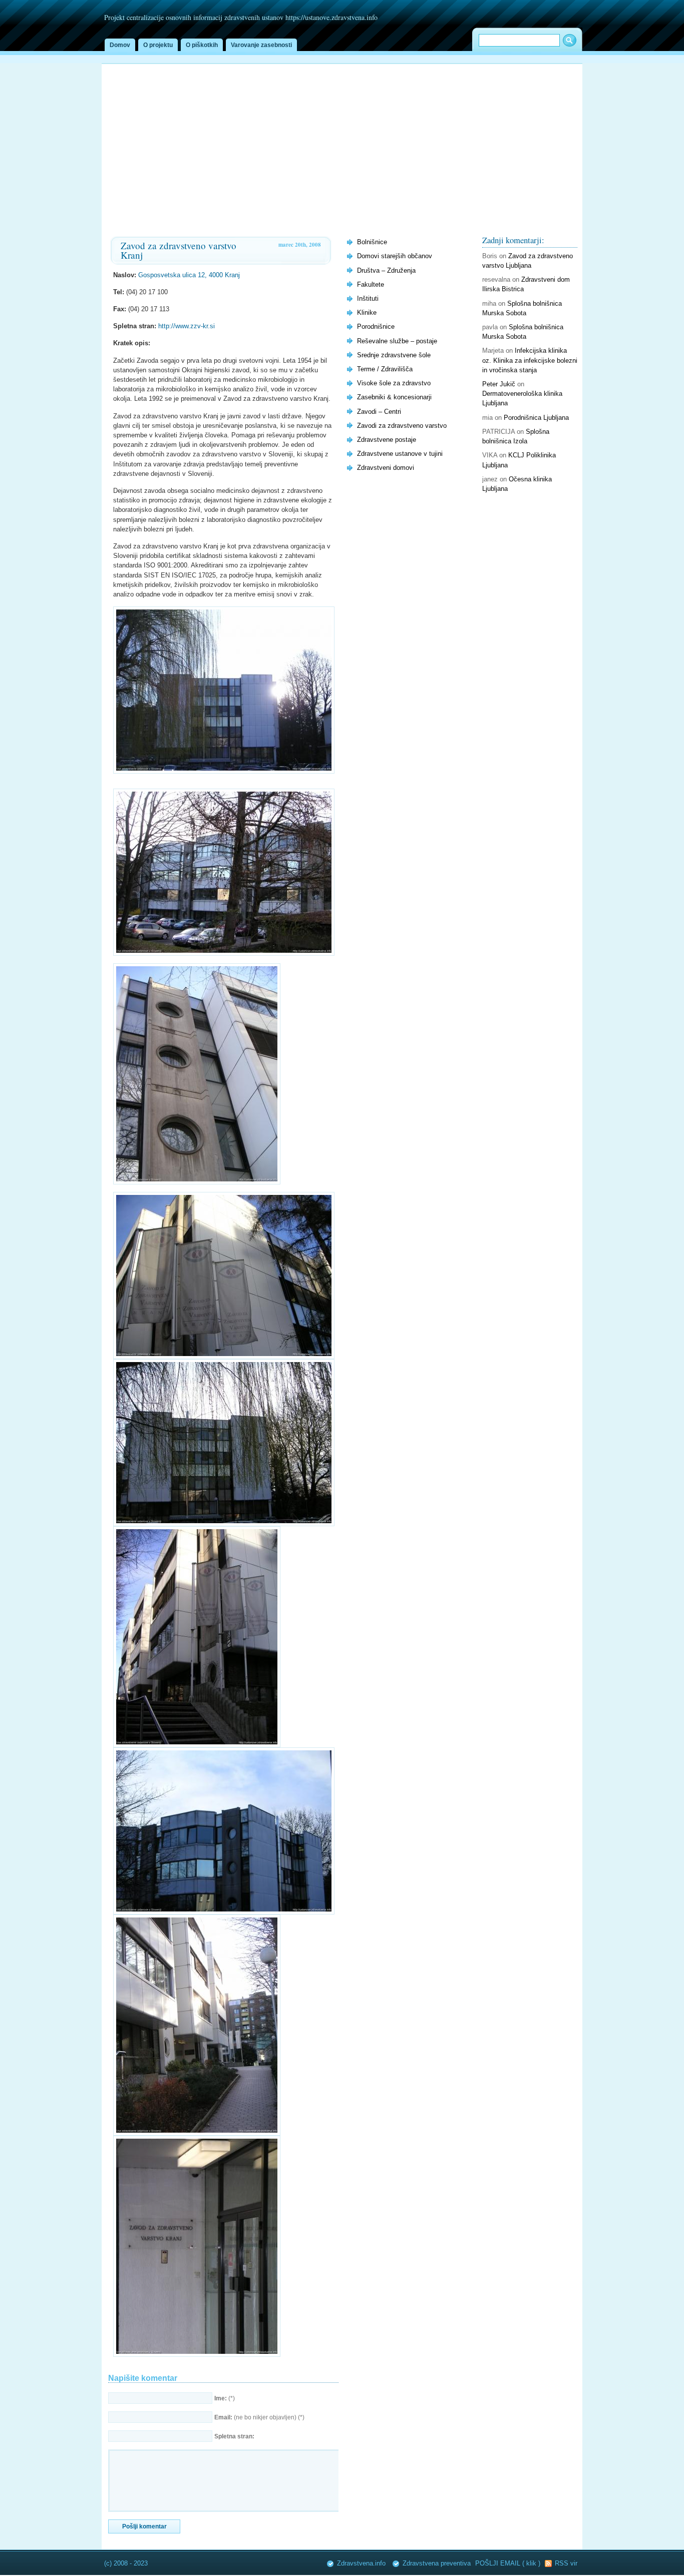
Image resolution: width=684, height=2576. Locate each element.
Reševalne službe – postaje (397, 341)
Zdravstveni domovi (386, 468)
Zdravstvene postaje (387, 440)
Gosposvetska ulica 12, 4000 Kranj (189, 275)
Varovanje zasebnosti (261, 45)
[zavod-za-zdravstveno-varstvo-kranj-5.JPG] (197, 1745)
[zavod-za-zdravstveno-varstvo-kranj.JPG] (224, 953)
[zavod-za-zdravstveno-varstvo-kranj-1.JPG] (197, 1182)
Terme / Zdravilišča (385, 369)
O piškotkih (202, 45)
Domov (120, 45)
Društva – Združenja (386, 270)
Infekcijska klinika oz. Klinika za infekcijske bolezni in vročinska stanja (530, 360)
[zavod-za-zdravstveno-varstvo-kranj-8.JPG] (197, 2355)
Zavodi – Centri (379, 412)
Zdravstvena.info (361, 2563)
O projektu (158, 45)
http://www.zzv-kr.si (187, 326)
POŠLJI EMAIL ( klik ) (509, 2563)
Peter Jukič (499, 384)
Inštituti (368, 298)
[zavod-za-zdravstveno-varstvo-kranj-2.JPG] (224, 771)
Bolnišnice (372, 242)
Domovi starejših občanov (395, 256)
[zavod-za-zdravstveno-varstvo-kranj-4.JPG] (224, 1524)
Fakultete (371, 284)
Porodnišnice (376, 327)
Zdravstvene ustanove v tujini (400, 454)
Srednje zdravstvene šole (394, 355)
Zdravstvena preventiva (437, 2563)
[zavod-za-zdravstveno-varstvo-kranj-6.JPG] (224, 1912)
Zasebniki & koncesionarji (394, 397)
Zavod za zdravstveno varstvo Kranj (179, 250)
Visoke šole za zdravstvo (394, 383)
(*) (225, 2398)
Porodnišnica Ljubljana (536, 418)
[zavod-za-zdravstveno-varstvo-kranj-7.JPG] (197, 2133)
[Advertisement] (342, 139)
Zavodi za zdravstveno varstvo (402, 426)
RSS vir (566, 2563)
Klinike (367, 312)
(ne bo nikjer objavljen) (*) (259, 2417)
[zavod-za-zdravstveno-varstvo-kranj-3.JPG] (224, 1357)
